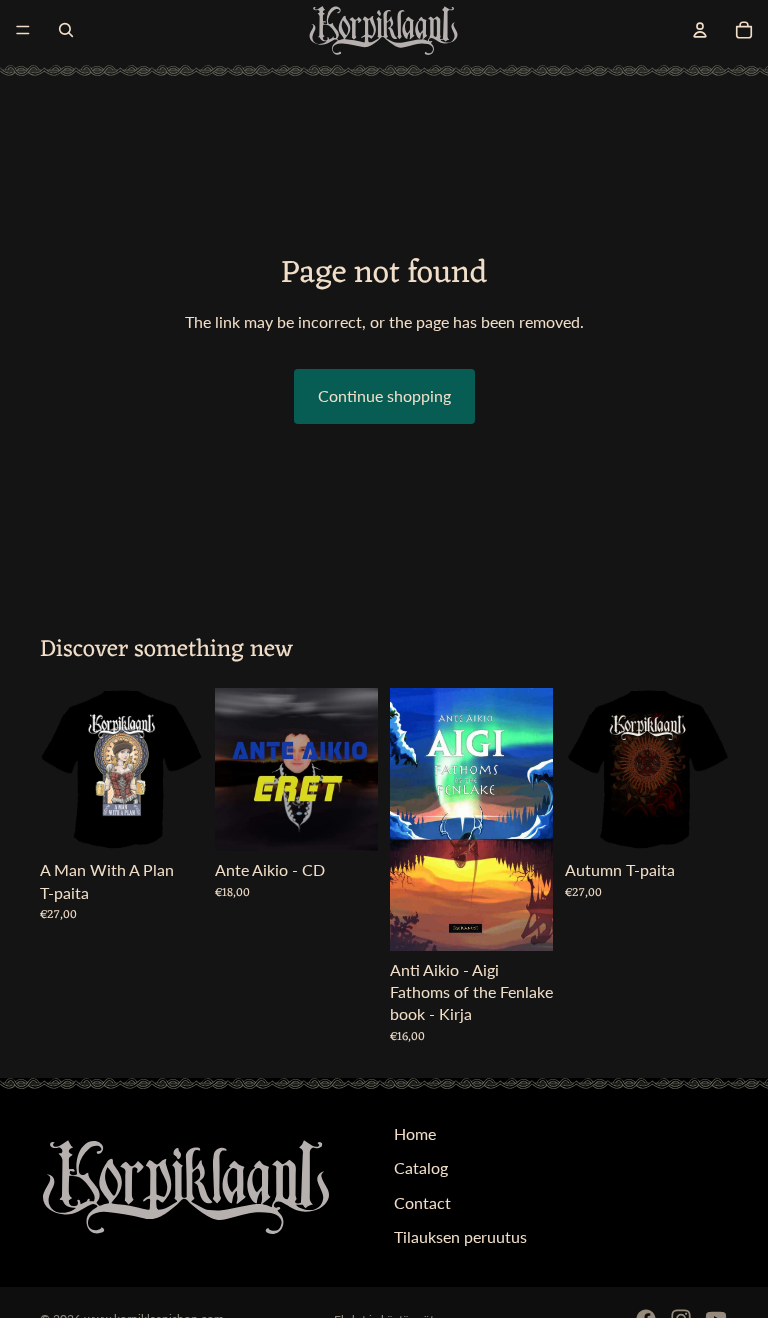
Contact (422, 1201)
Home (415, 1133)
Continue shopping (384, 395)
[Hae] (66, 30)
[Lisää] (347, 821)
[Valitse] (172, 821)
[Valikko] (23, 30)
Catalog (421, 1167)
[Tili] (700, 30)
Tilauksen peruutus (460, 1236)
